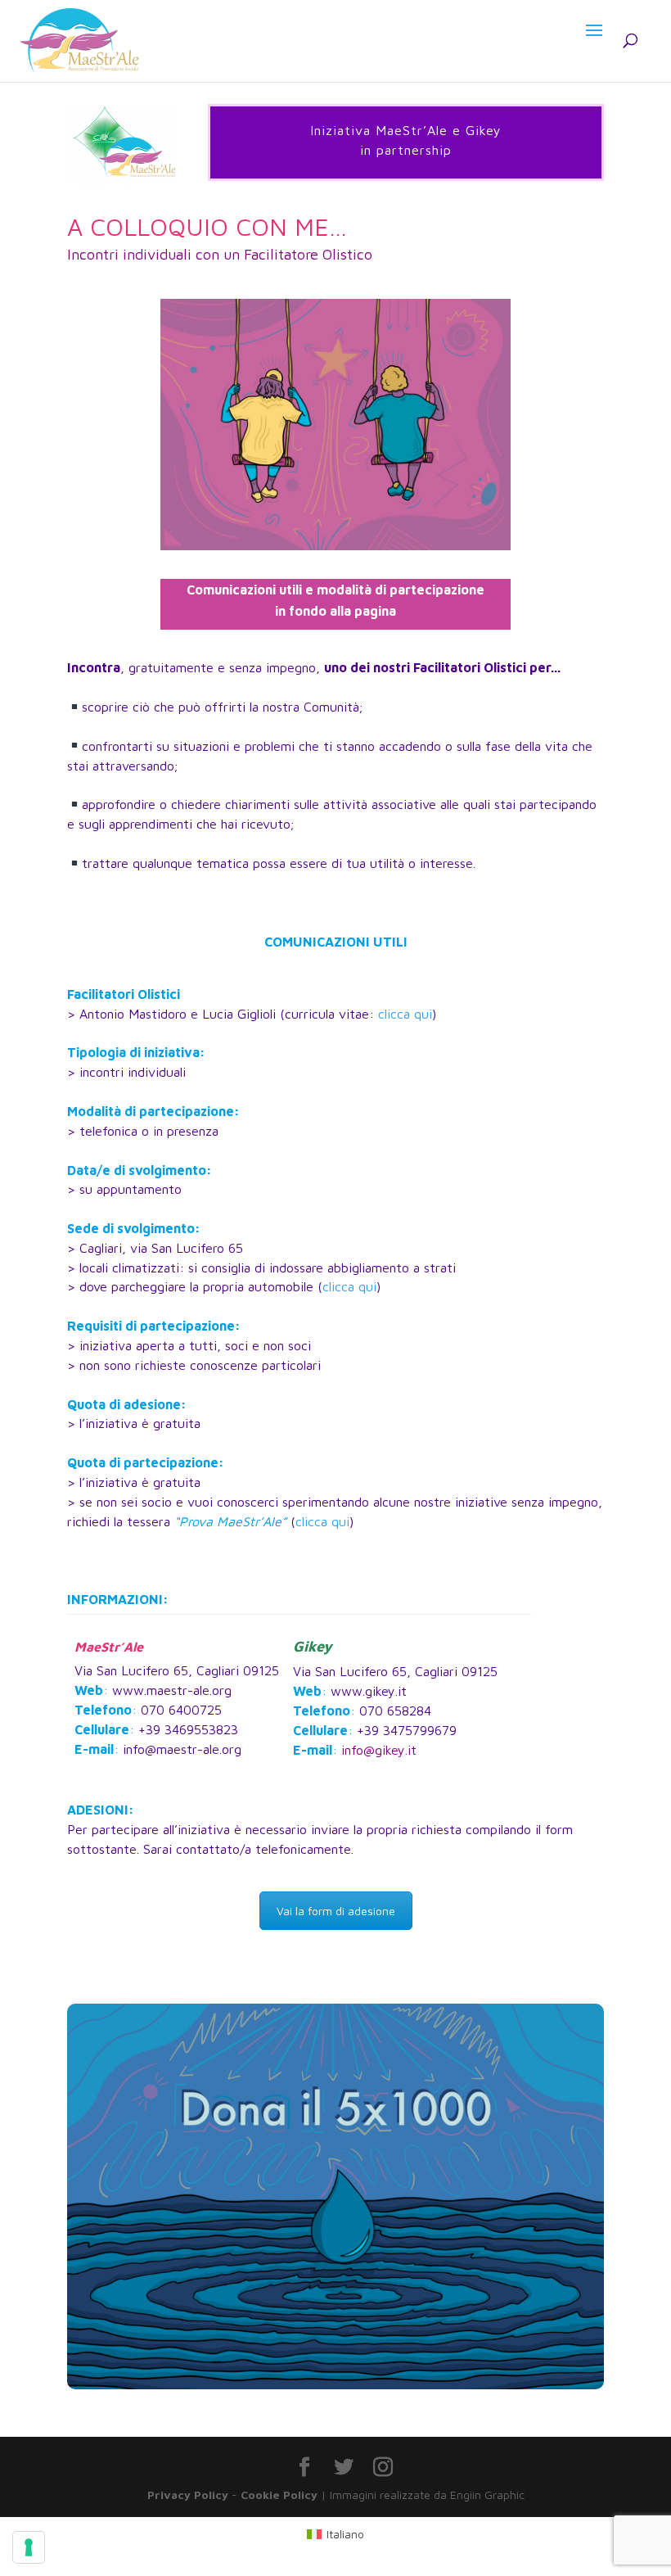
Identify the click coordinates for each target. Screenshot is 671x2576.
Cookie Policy (279, 2495)
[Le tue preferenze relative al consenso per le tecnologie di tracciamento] (29, 2547)
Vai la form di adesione (336, 1911)
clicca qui (405, 1014)
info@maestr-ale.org (182, 1749)
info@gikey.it (379, 1750)
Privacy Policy (188, 2495)
